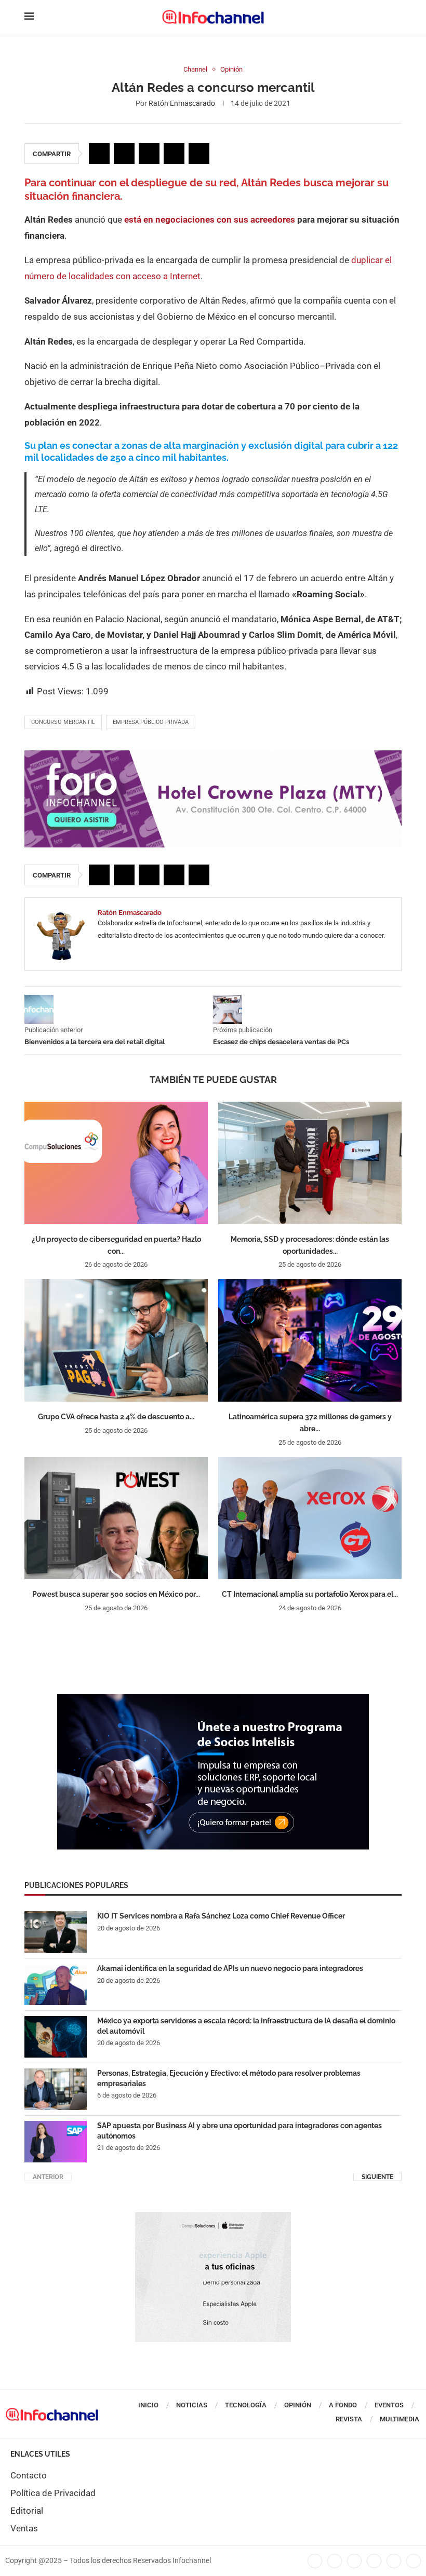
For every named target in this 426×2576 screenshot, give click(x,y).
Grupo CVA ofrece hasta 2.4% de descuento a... (116, 1417)
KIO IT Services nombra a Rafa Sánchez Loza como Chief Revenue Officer (221, 1916)
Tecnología (246, 2405)
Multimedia (400, 2419)
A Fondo (343, 2405)
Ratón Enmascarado (182, 103)
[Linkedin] (354, 2561)
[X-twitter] (335, 2561)
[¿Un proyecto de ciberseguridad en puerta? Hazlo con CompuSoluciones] (116, 1163)
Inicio (148, 2405)
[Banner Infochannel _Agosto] (213, 2217)
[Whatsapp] (394, 2561)
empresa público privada (151, 722)
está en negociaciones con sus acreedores (210, 220)
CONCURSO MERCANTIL (63, 722)
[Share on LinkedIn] (149, 154)
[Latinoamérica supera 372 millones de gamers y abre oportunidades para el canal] (310, 1340)
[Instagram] (414, 2561)
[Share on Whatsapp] (174, 154)
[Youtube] (374, 2561)
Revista (349, 2419)
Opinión (298, 2405)
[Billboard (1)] (213, 756)
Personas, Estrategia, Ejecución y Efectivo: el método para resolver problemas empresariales (229, 2078)
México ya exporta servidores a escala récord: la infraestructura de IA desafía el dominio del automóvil (246, 2026)
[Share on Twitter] (124, 154)
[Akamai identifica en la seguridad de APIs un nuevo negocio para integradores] (56, 1984)
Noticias (192, 2405)
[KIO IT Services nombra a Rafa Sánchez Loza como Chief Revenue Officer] (56, 1932)
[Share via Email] (199, 154)
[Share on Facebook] (99, 154)
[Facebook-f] (315, 2561)
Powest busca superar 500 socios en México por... (116, 1594)
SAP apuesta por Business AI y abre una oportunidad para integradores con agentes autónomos (239, 2131)
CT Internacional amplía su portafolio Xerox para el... (310, 1594)
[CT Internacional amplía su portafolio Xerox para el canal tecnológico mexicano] (310, 1518)
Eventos (389, 2405)
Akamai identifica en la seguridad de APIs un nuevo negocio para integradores (230, 1968)
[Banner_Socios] (213, 1699)
